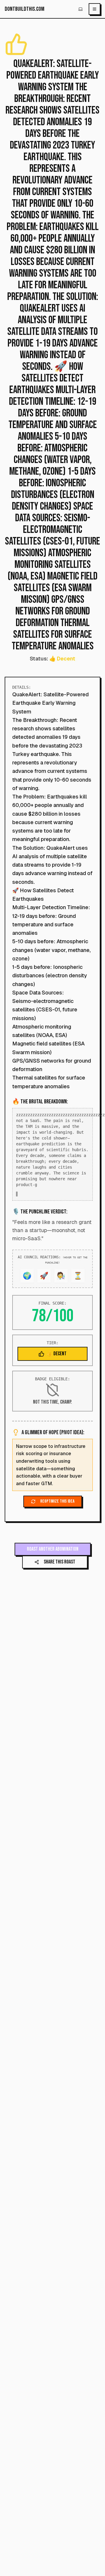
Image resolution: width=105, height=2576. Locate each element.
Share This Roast (60, 1568)
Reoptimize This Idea (57, 1507)
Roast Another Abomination (53, 1555)
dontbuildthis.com (24, 9)
